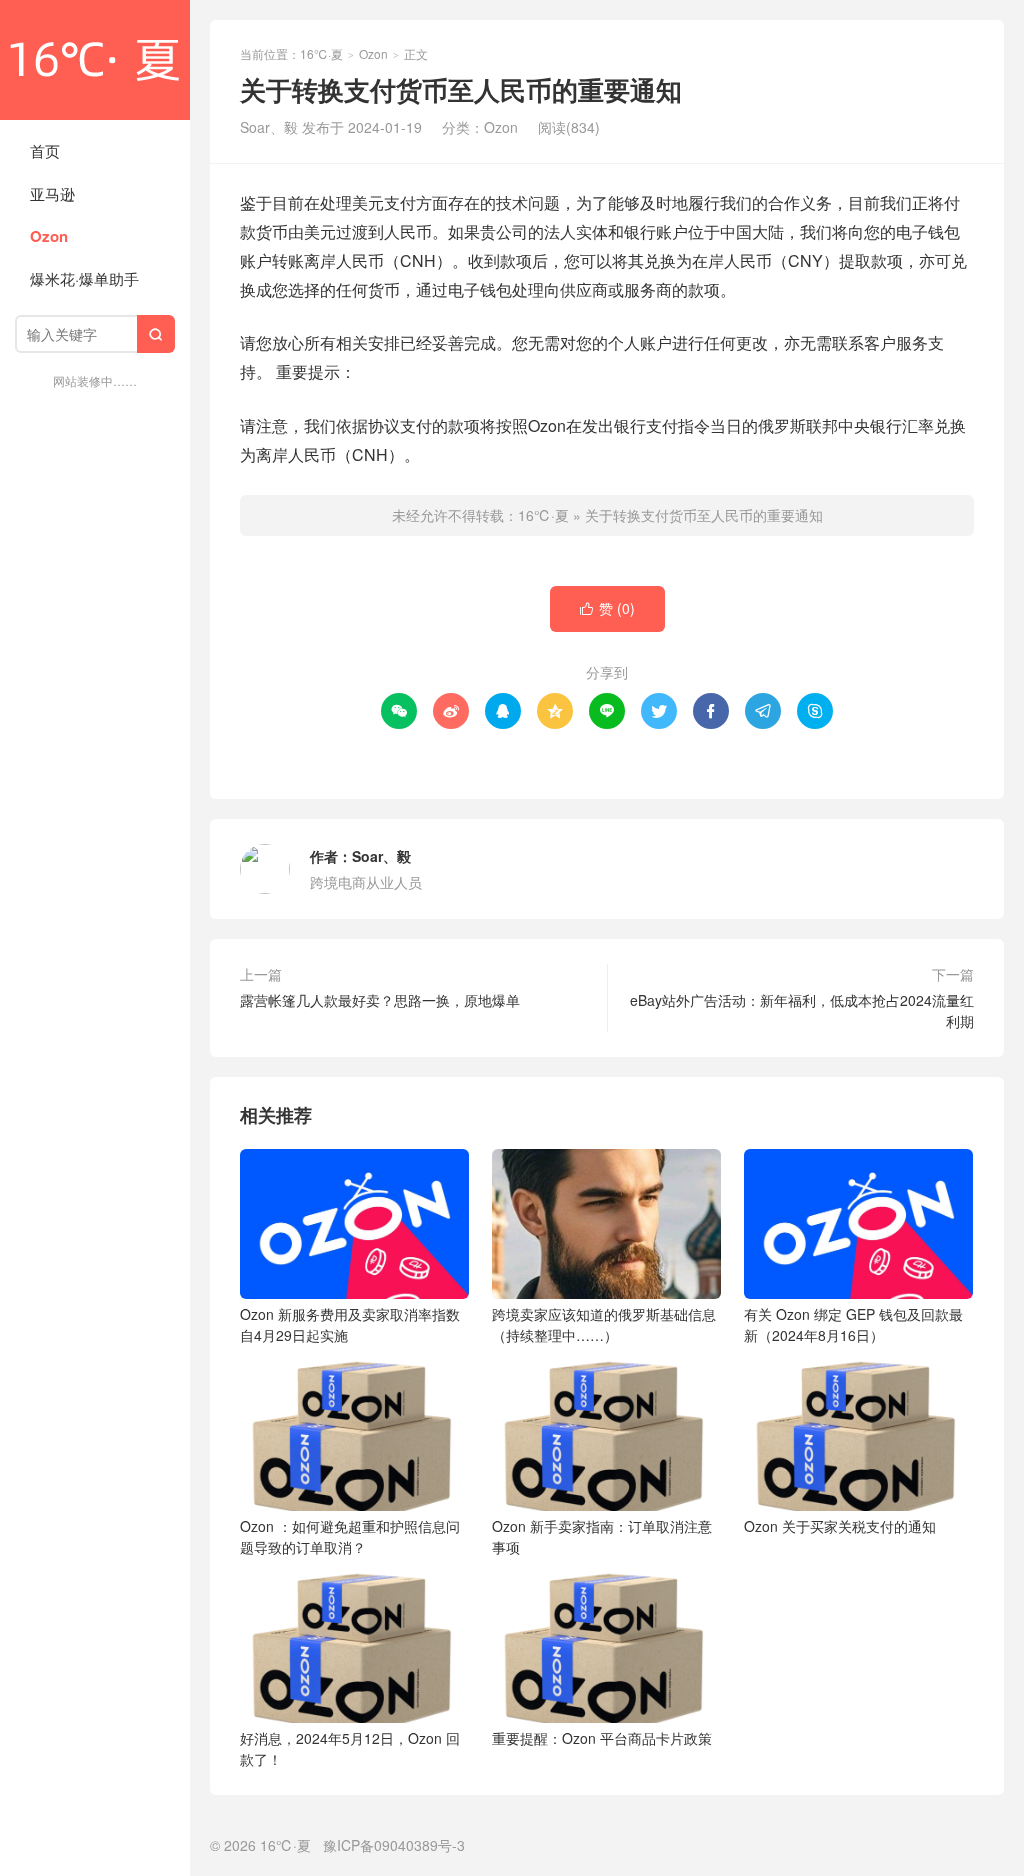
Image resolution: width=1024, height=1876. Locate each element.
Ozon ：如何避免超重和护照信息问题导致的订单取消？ (350, 1536)
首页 (45, 150)
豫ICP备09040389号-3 (394, 1845)
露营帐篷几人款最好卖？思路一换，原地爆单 (380, 1000)
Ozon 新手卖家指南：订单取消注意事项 (602, 1536)
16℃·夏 (95, 60)
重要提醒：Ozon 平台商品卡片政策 (602, 1738)
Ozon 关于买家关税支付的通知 (840, 1526)
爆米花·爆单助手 (84, 278)
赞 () (607, 608)
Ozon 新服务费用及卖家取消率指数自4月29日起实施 (350, 1324)
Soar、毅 (381, 856)
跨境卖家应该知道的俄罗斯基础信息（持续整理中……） (604, 1324)
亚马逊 (52, 193)
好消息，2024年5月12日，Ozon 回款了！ (350, 1748)
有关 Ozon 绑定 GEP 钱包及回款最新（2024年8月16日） (853, 1324)
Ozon (49, 236)
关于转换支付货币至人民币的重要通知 (704, 515)
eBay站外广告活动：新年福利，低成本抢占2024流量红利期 (802, 1010)
